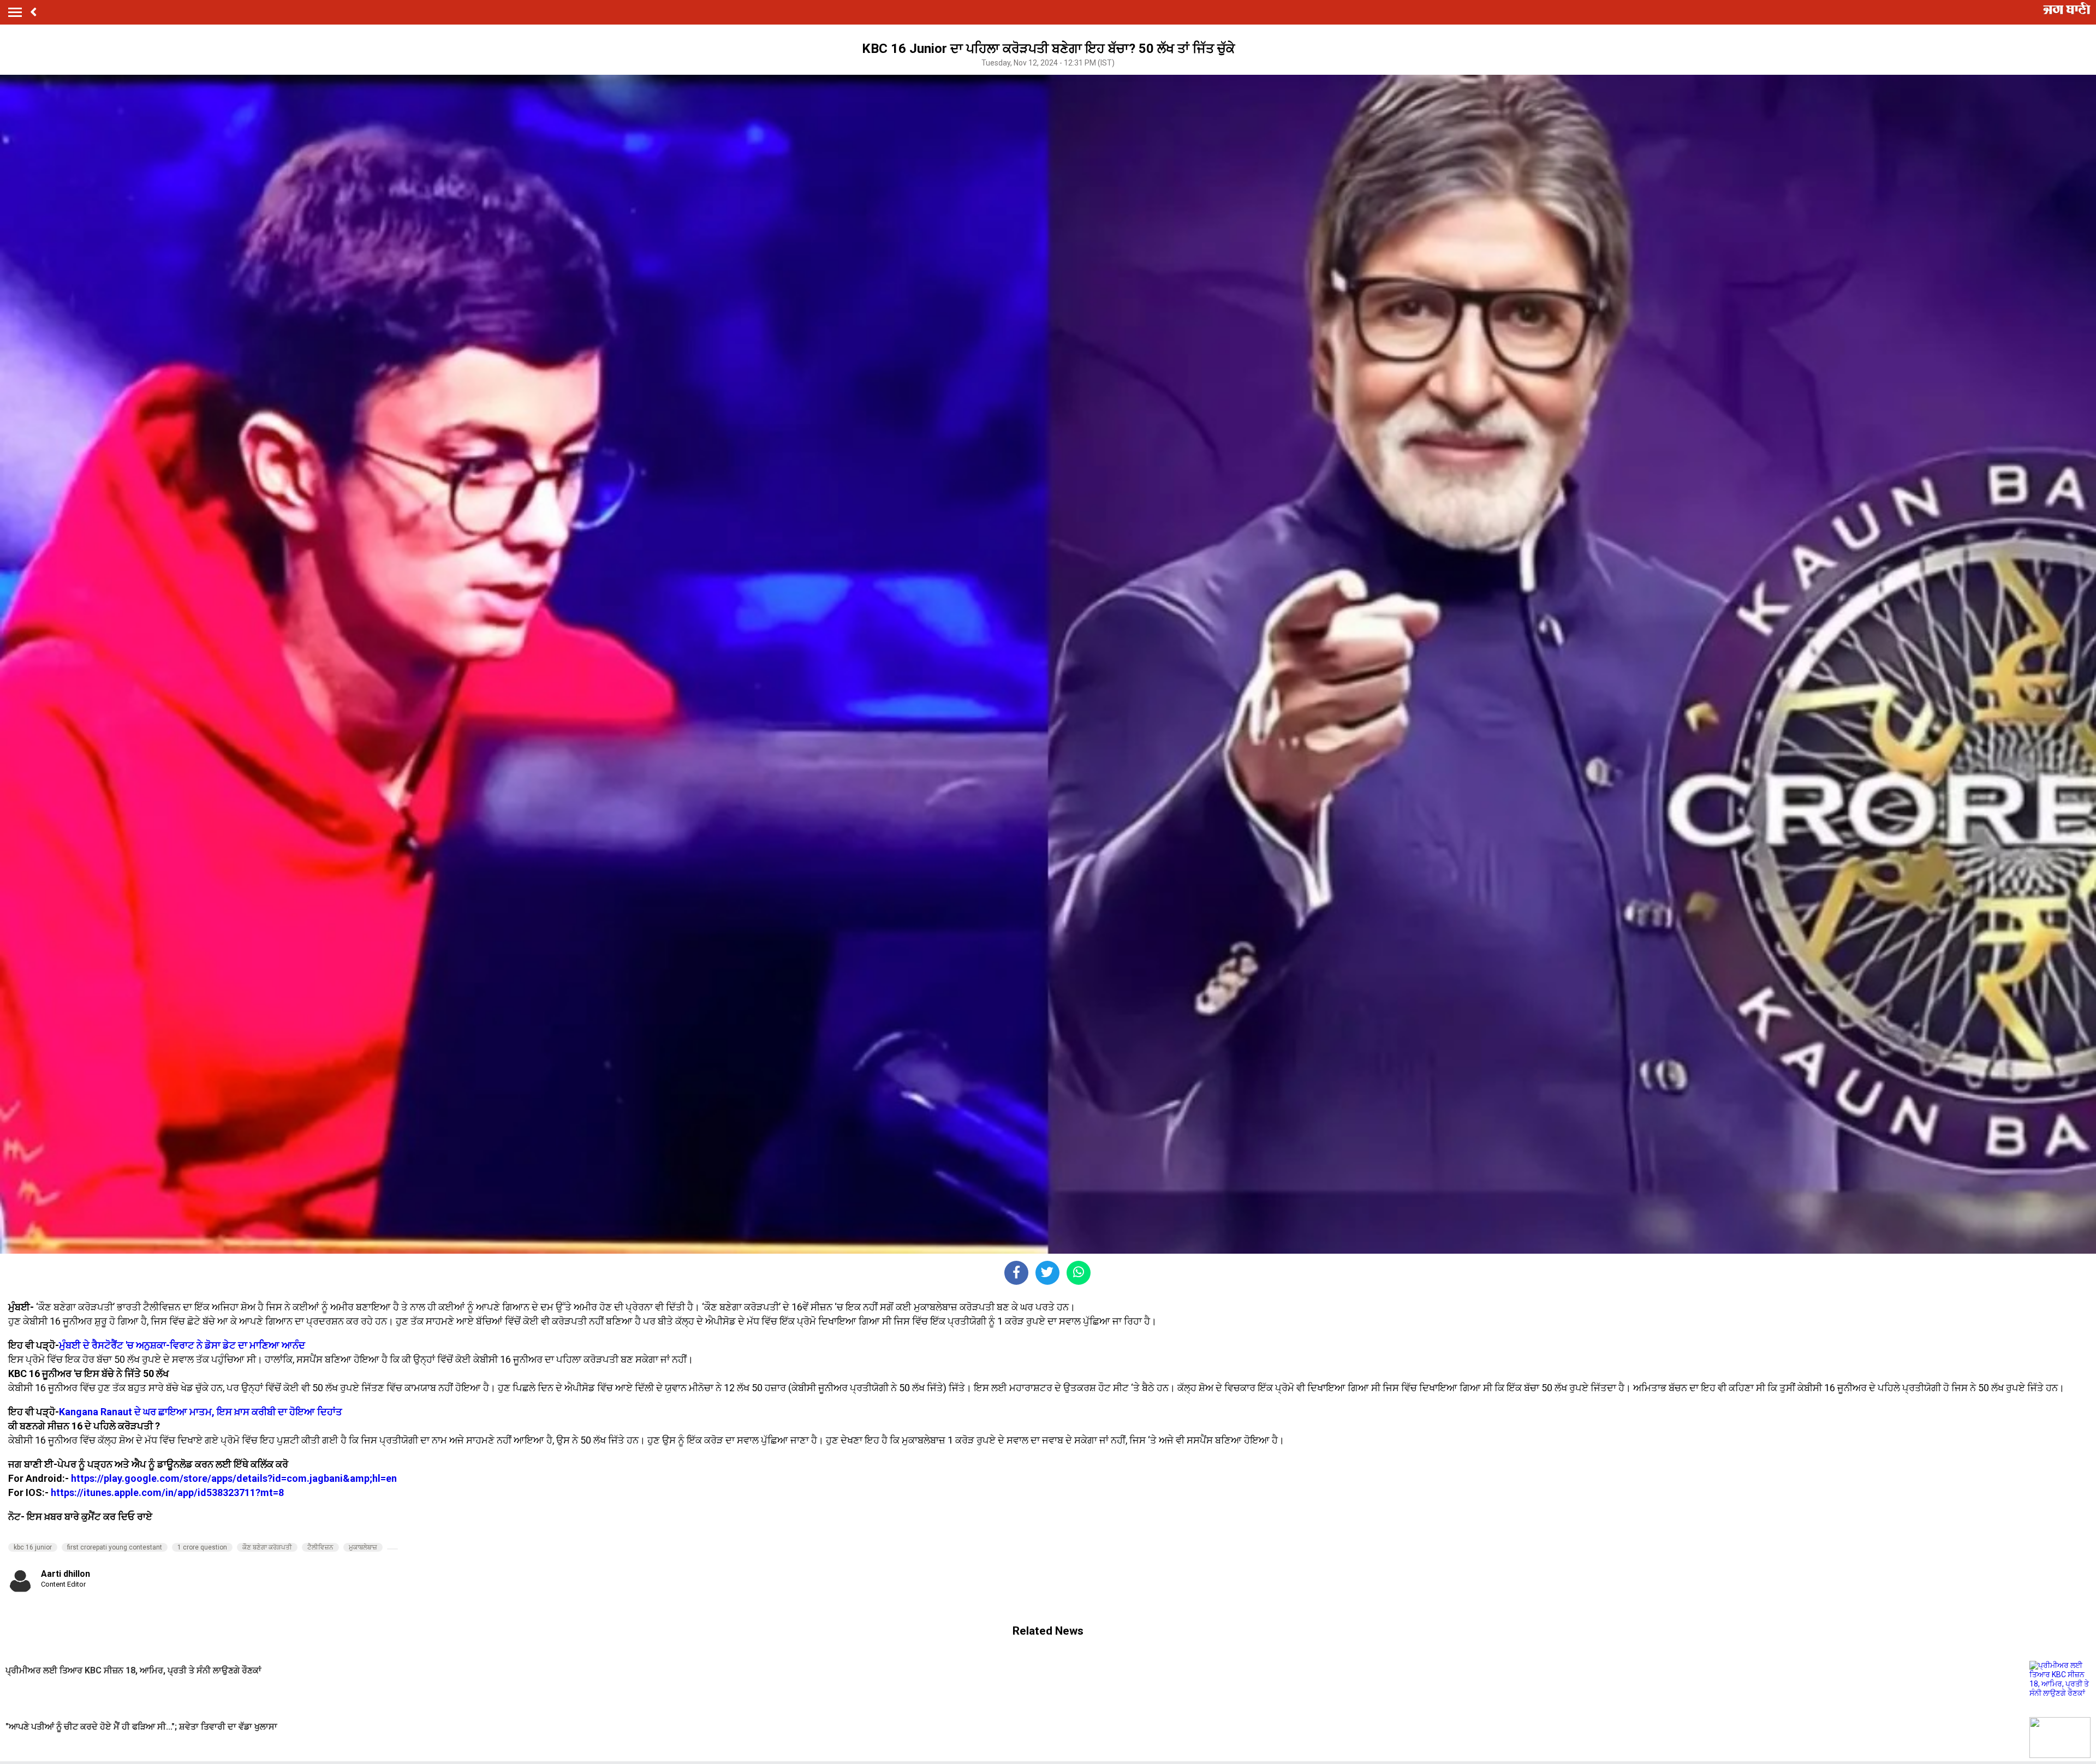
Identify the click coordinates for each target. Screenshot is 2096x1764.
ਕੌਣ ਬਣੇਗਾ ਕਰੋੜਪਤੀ (267, 1547)
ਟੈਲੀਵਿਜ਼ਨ (320, 1547)
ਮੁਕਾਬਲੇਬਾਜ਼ (363, 1547)
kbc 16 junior (33, 1547)
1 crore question (202, 1547)
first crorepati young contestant (115, 1547)
